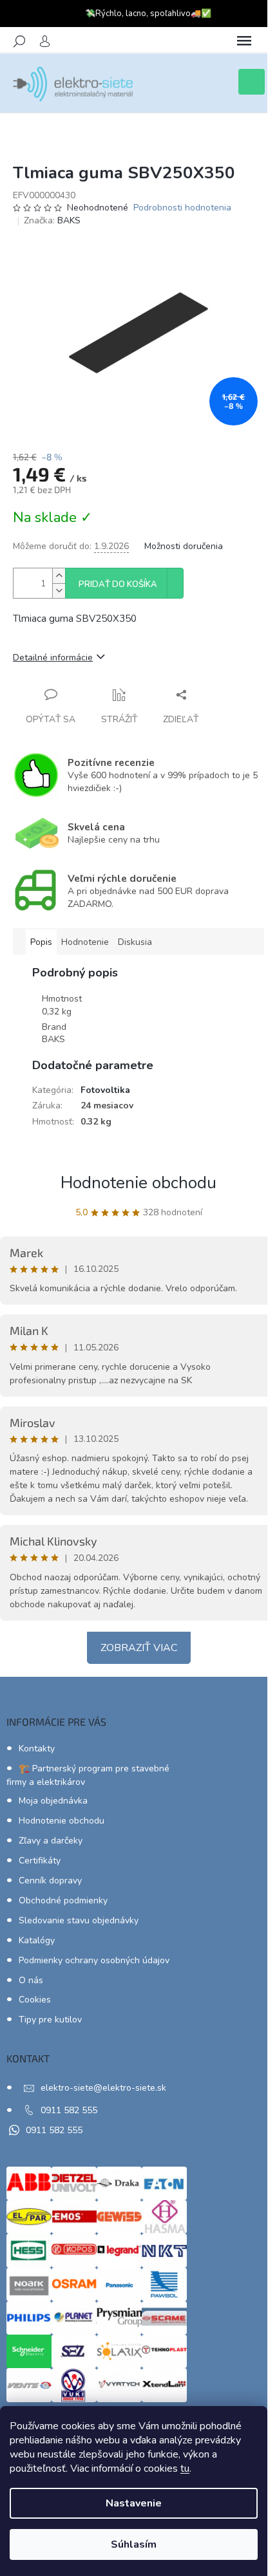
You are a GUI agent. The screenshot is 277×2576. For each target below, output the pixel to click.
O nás (31, 1980)
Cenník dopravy (50, 1881)
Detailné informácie (53, 658)
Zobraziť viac (139, 1648)
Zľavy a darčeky (51, 1841)
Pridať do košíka (118, 584)
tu (185, 2469)
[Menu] (244, 41)
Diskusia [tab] (135, 942)
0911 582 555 (69, 2110)
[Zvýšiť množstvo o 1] (59, 576)
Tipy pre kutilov (50, 2020)
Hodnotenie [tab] (85, 942)
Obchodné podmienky (63, 1900)
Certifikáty (40, 1861)
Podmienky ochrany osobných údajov (94, 1960)
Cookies (35, 2000)
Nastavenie (134, 2503)
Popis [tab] (41, 942)
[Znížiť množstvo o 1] (59, 591)
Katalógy (37, 1940)
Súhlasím (134, 2544)
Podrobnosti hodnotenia (182, 208)
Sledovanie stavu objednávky (79, 1920)
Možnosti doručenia (184, 546)
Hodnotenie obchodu (138, 1183)
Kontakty (37, 1749)
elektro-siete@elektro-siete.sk (103, 2088)
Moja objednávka (53, 1801)
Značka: (52, 220)
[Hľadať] (19, 41)
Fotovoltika (105, 1090)
